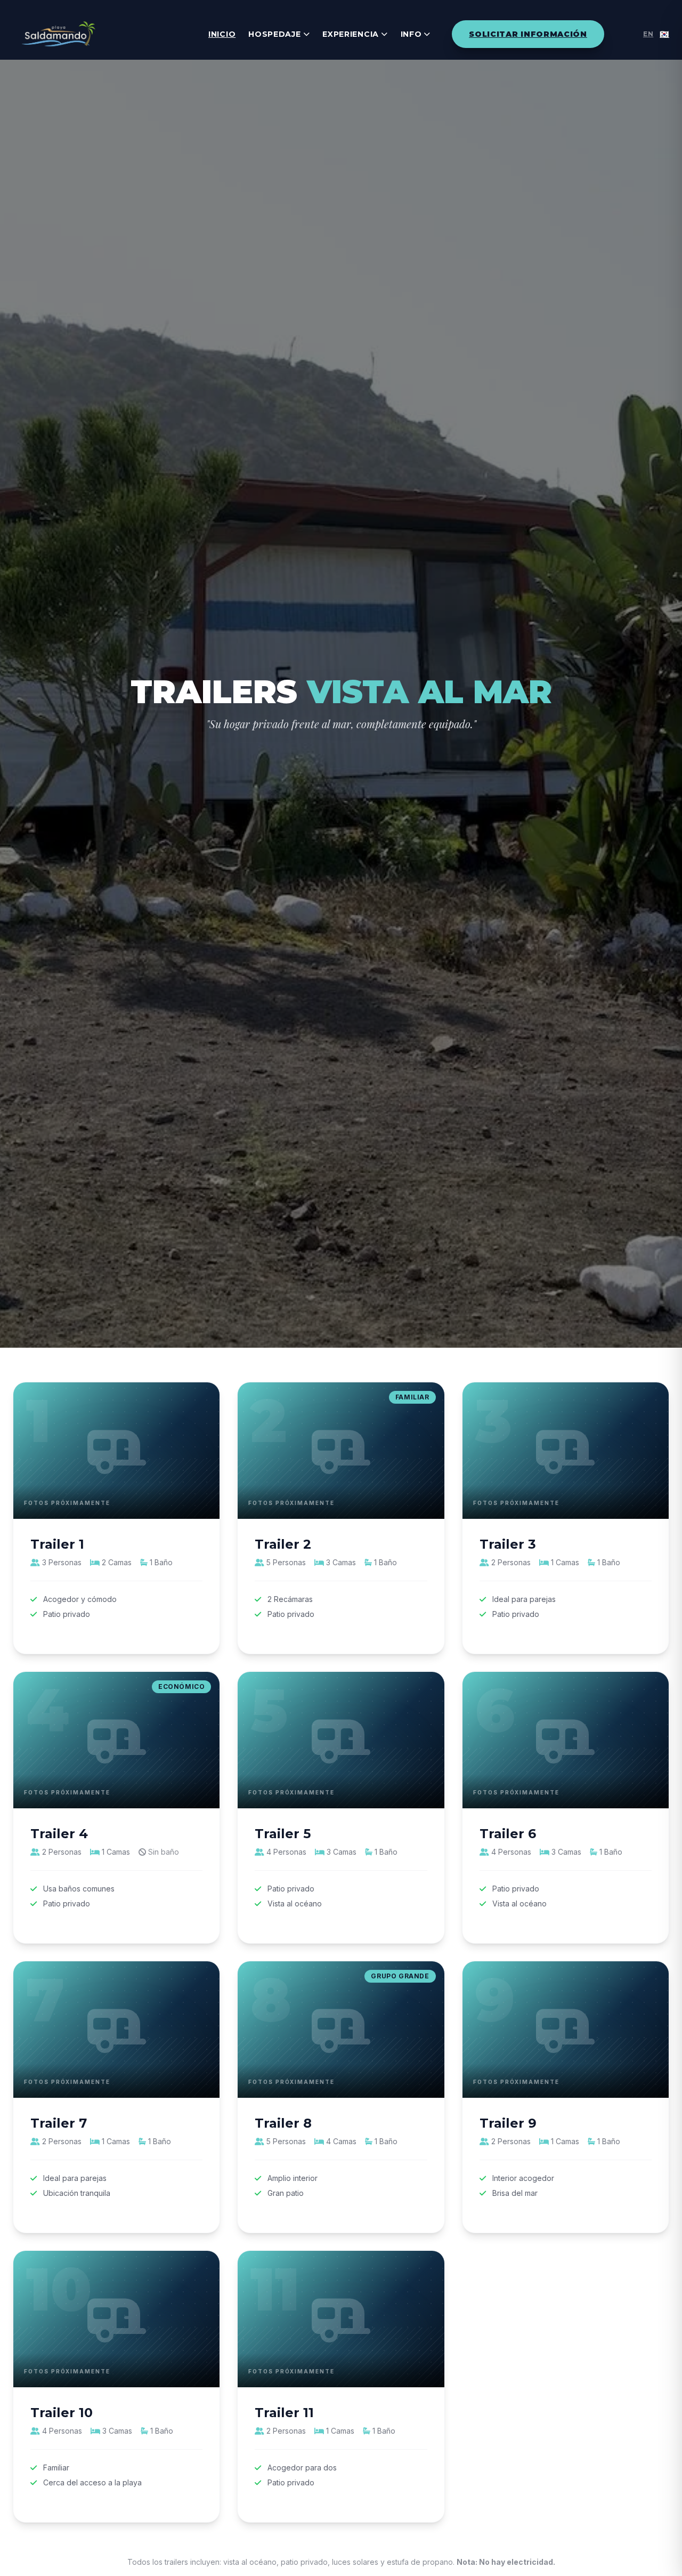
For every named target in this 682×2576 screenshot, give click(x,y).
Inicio (222, 34)
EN (648, 34)
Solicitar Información (528, 34)
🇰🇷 (664, 34)
